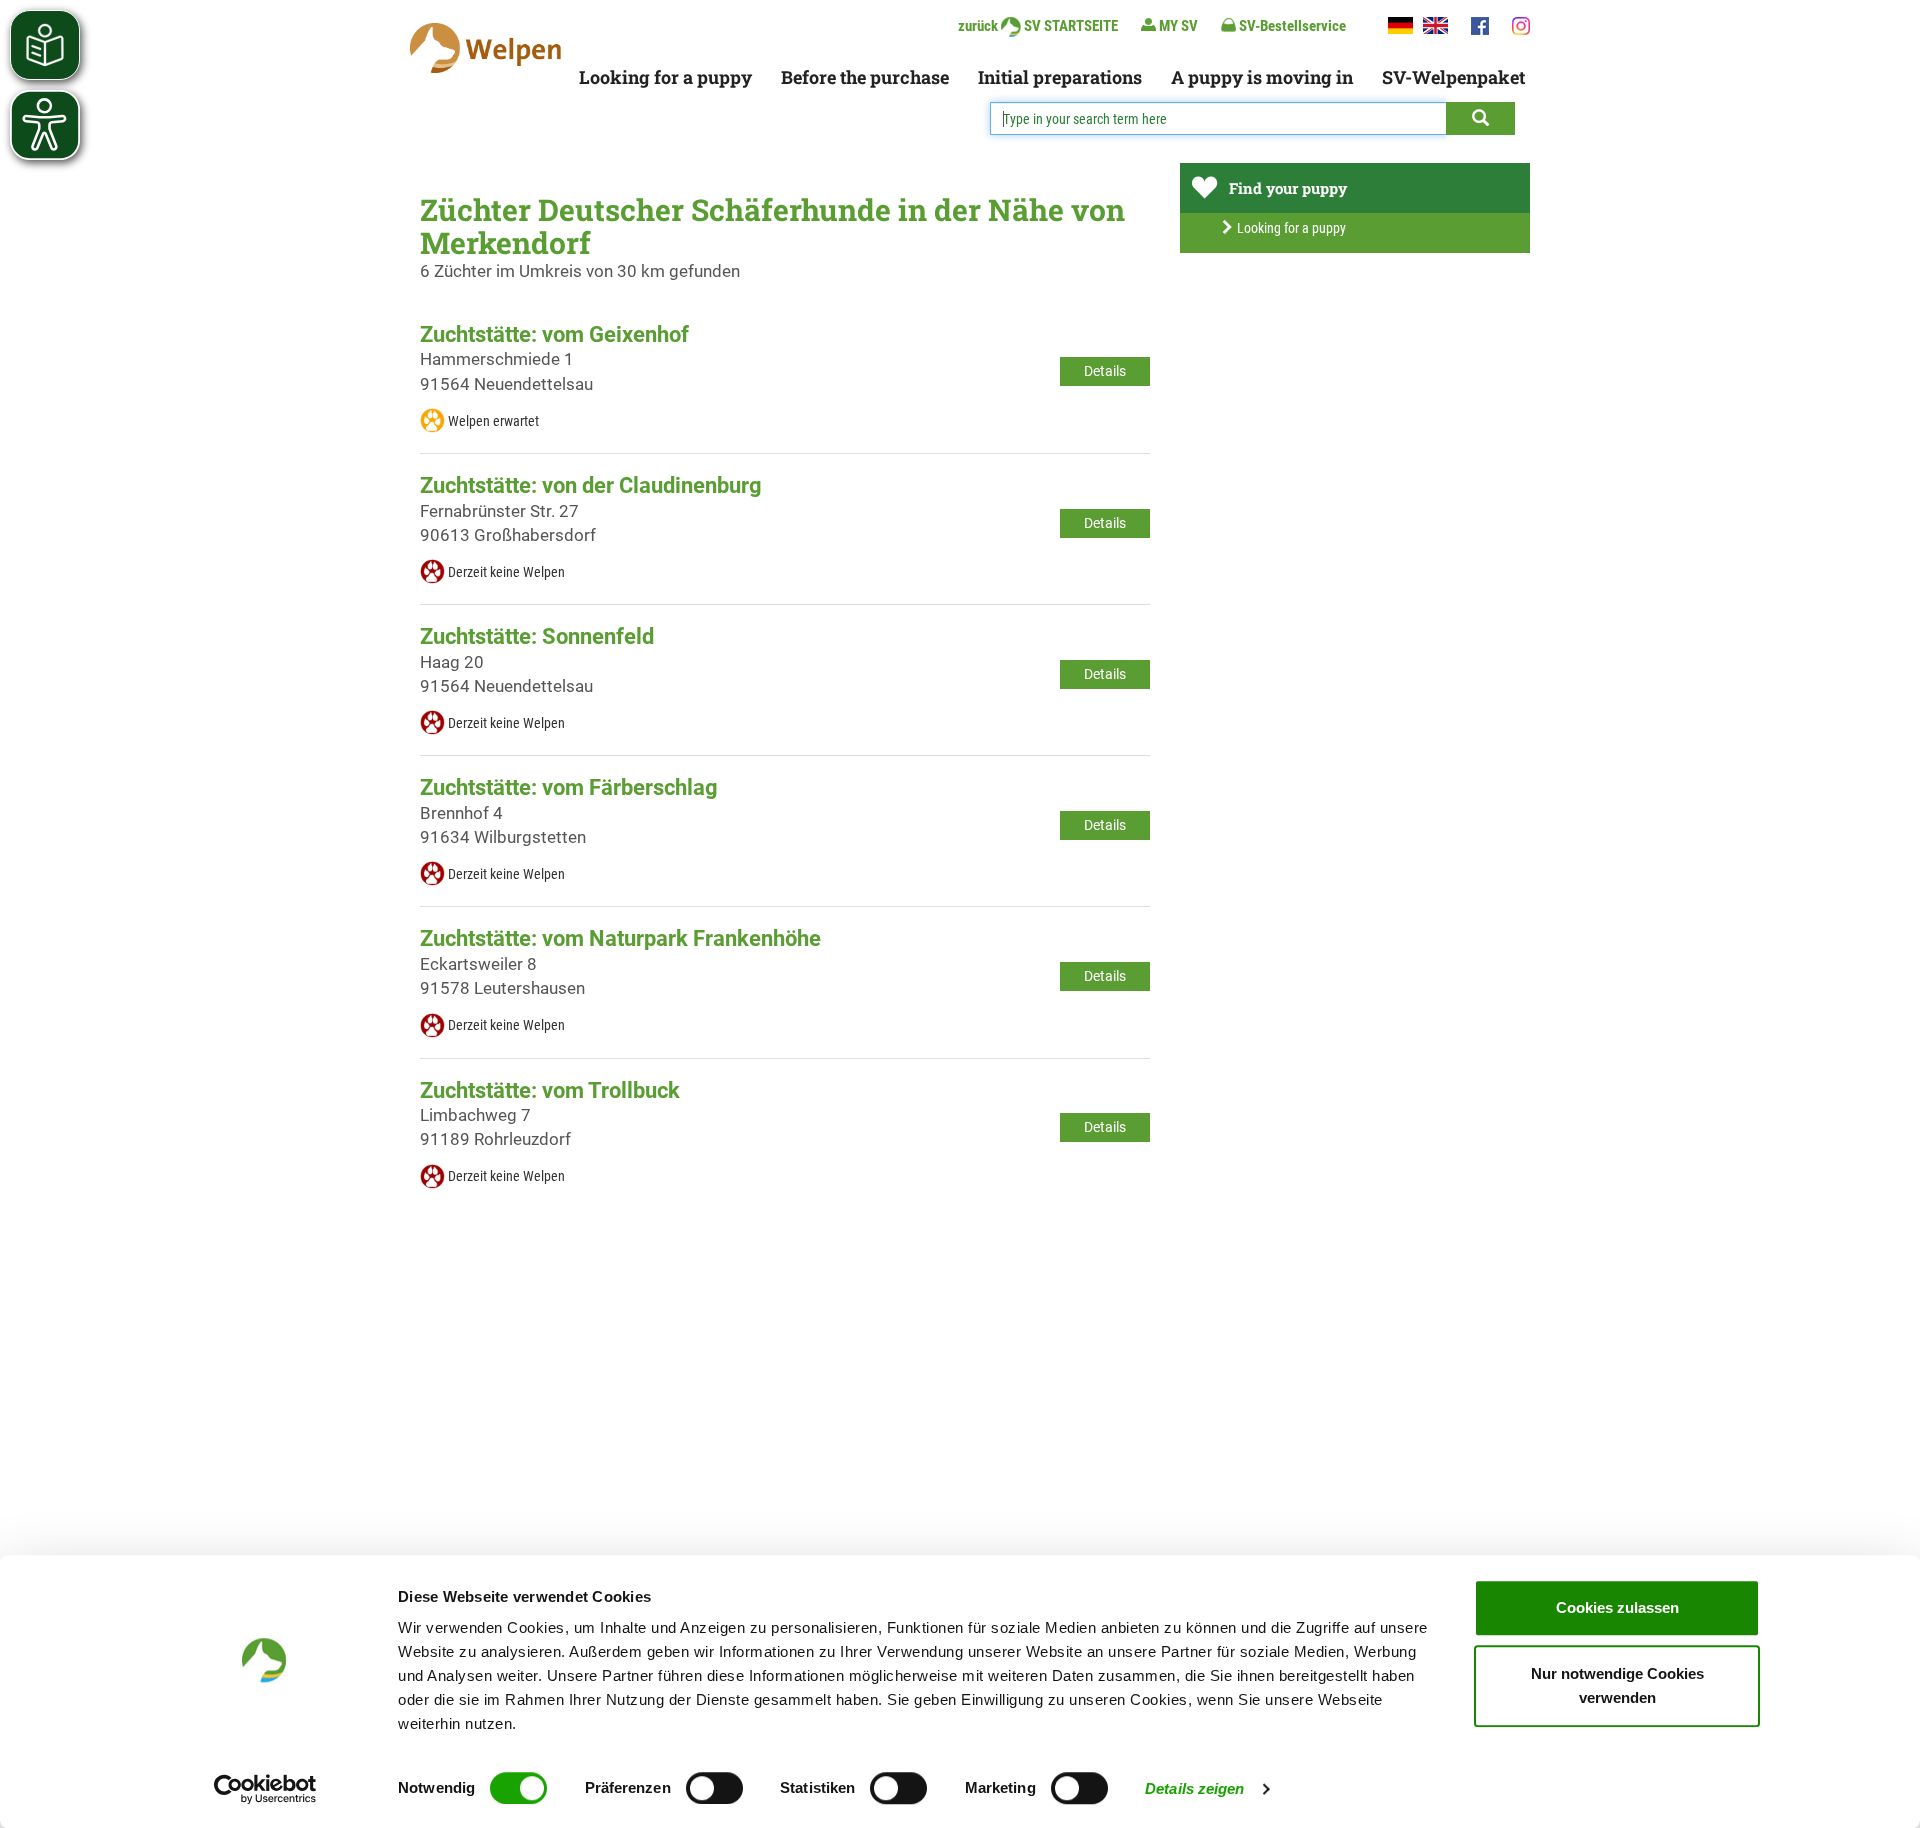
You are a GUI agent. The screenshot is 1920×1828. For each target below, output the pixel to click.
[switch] (714, 1788)
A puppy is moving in (1262, 77)
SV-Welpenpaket (1453, 77)
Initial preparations (1060, 77)
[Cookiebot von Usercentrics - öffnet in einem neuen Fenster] (265, 1789)
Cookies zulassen (1617, 1607)
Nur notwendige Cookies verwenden (1617, 1685)
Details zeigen (1194, 1788)
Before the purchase (865, 77)
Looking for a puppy (665, 77)
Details (1105, 371)
